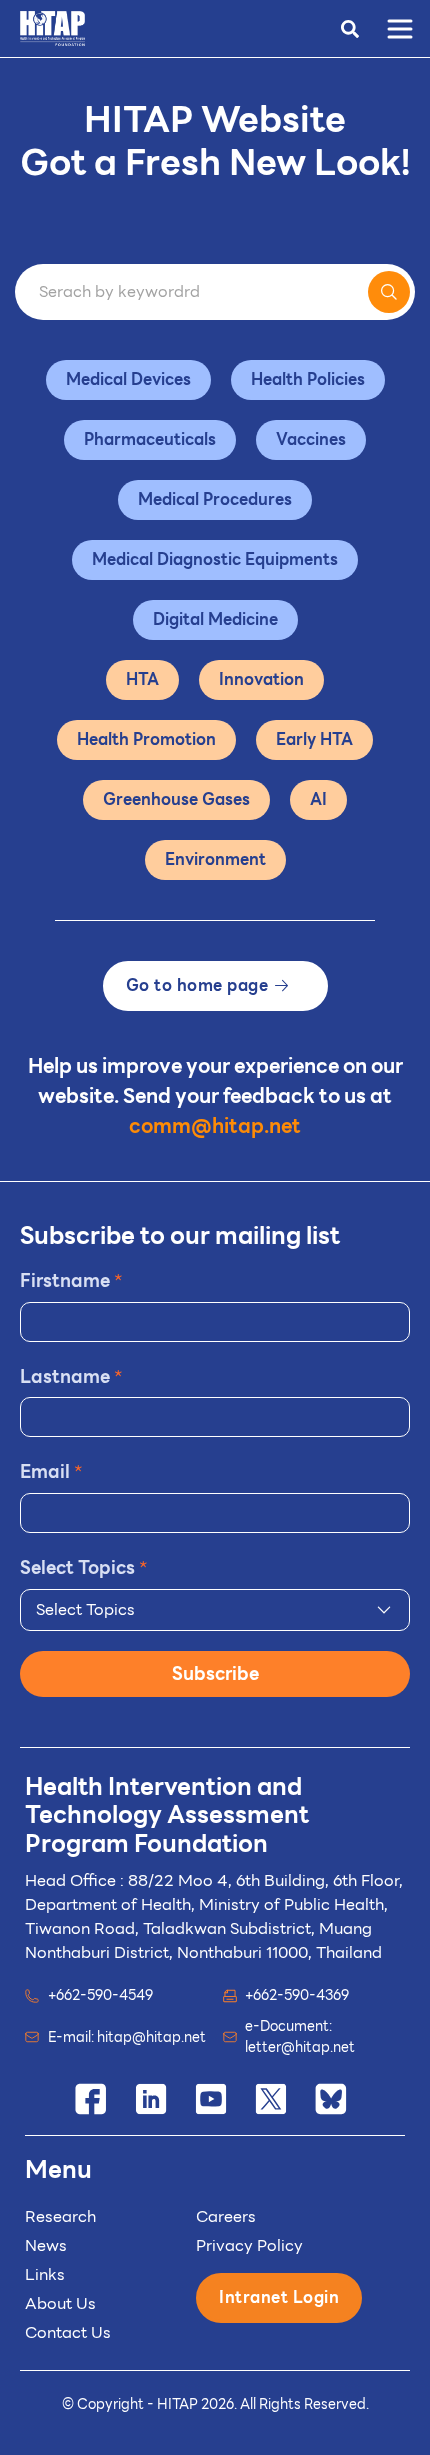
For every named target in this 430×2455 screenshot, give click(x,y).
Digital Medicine (215, 619)
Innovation (261, 679)
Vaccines (311, 439)
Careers (226, 2216)
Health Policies (308, 379)
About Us (60, 2303)
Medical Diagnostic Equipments (215, 559)
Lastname (71, 1376)
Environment (215, 859)
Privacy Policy (249, 2245)
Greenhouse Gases (176, 799)
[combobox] (215, 1610)
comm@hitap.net (215, 1126)
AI (318, 799)
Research (60, 2216)
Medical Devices (128, 379)
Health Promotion (146, 739)
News (46, 2245)
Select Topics (84, 1567)
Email (51, 1471)
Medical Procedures (215, 499)
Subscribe (215, 1673)
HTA (142, 679)
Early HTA (314, 739)
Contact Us (68, 2332)
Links (45, 2274)
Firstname (71, 1280)
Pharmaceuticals (150, 439)
